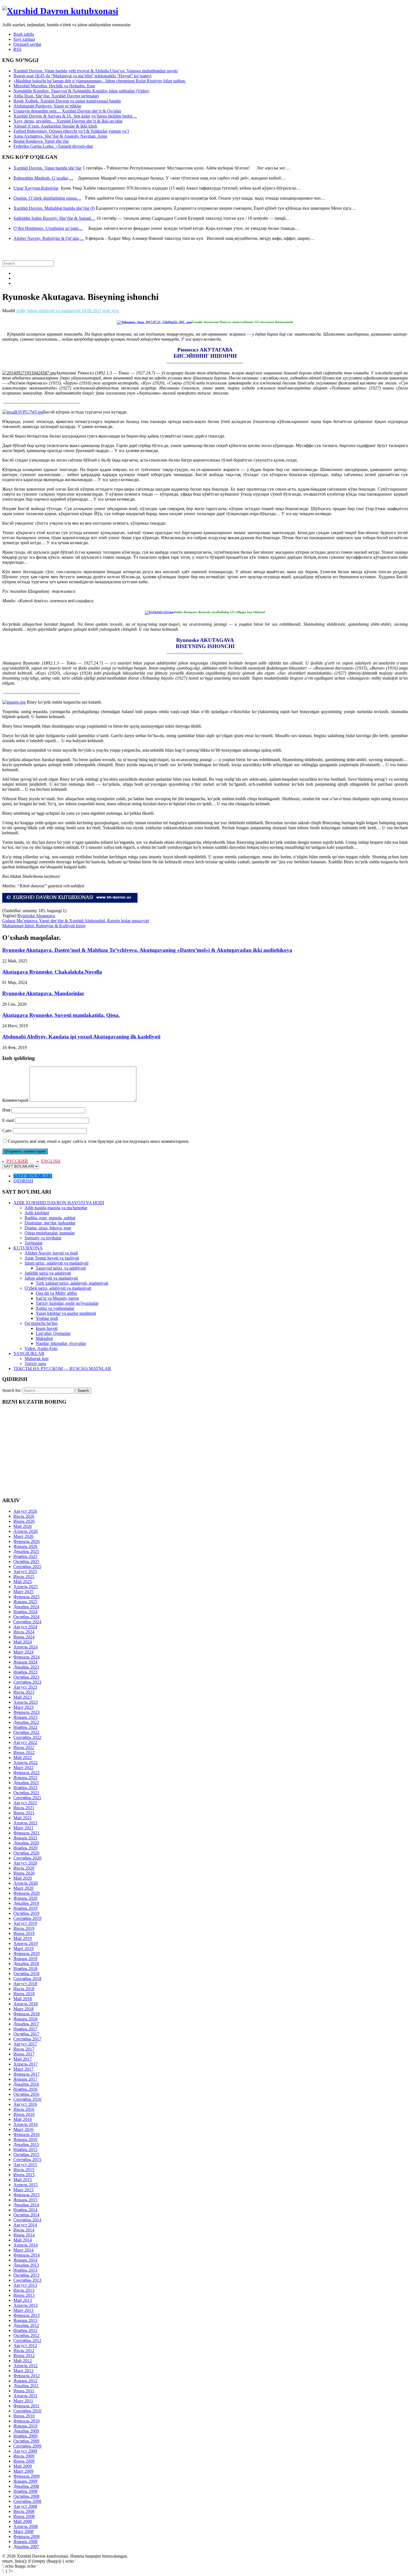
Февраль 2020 (26, 1893)
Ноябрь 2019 (25, 1908)
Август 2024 (25, 1627)
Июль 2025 (24, 1577)
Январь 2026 (25, 1546)
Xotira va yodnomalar (55, 1308)
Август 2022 (25, 1742)
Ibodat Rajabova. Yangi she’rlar (41, 141)
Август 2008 (25, 2506)
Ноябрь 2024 (25, 1612)
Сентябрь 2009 (27, 2446)
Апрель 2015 (26, 2185)
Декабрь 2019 (26, 1903)
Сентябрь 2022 (27, 1737)
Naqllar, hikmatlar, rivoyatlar (61, 1343)
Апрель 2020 (26, 1883)
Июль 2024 (24, 1632)
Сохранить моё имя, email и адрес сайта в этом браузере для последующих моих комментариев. (99, 1141)
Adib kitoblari (37, 1213)
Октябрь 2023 (26, 1677)
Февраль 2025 (26, 1597)
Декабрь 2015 (26, 2144)
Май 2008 (23, 2521)
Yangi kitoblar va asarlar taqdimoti (66, 1313)
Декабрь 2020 (26, 1843)
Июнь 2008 (24, 2516)
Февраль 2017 (26, 2074)
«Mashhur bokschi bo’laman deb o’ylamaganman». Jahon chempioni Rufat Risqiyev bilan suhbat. (100, 81)
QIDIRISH (23, 1181)
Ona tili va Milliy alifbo (56, 1293)
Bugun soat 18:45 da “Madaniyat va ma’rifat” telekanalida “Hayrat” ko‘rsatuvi (82, 76)
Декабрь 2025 (26, 1551)
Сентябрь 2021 (27, 1798)
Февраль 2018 (26, 2014)
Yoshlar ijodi (47, 1318)
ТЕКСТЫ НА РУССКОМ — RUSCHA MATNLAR (62, 1369)
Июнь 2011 (24, 2391)
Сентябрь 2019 (27, 1918)
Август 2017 (25, 2044)
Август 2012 (25, 2346)
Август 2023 (25, 1687)
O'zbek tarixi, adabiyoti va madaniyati (58, 1288)
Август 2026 (25, 1511)
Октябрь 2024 (26, 1617)
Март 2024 (23, 1652)
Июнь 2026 (24, 1521)
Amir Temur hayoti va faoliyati (52, 1258)
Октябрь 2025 (26, 1561)
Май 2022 (23, 1757)
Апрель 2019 (26, 1943)
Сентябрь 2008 (27, 2501)
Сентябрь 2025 (27, 1567)
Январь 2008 (25, 2542)
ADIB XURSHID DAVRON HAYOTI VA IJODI (59, 1203)
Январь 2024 (25, 1662)
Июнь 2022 (24, 1752)
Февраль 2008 (26, 2536)
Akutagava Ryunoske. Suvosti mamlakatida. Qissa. (61, 1015)
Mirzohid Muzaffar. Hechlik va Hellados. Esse (54, 86)
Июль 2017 (24, 2049)
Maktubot (44, 1338)
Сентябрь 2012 (27, 2340)
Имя (6, 1110)
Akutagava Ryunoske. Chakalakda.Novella (52, 972)
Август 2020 (25, 1863)
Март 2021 (23, 1828)
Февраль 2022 (26, 1773)
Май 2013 (23, 2300)
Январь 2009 (25, 2481)
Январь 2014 (25, 2260)
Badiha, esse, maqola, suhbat (50, 1218)
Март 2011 (23, 2401)
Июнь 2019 (24, 1933)
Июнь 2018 (24, 1994)
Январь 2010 (25, 2426)
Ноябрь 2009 (25, 2436)
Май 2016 (23, 2119)
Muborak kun (37, 1359)
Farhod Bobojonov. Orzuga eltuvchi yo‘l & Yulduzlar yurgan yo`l (71, 131)
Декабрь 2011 (26, 2386)
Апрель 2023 (26, 1702)
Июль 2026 (24, 1516)
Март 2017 (23, 2069)
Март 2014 (23, 2250)
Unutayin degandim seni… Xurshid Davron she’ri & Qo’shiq (67, 111)
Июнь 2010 (24, 2416)
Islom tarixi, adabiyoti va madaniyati (56, 1263)
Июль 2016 (24, 2109)
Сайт (7, 1131)
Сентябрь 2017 (27, 2039)
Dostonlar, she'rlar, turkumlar (50, 1223)
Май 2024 (23, 1642)
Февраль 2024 (26, 1657)
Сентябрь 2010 (27, 2411)
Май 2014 (23, 2240)
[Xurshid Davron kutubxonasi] (60, 11)
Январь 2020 (25, 1898)
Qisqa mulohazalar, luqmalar (50, 1233)
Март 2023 (23, 1707)
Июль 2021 (24, 1808)
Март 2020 (23, 1888)
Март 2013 (23, 2310)
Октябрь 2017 (26, 2034)
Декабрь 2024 (26, 1607)
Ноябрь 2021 (25, 1788)
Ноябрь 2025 (25, 1556)
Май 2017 (23, 2059)
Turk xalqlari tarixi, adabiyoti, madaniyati (72, 1283)
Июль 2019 (24, 1928)
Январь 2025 (25, 1602)
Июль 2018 (24, 1989)
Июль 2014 (24, 2230)
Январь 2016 (25, 2139)
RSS (17, 49)
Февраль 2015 (26, 2195)
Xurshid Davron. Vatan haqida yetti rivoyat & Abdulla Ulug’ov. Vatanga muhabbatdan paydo (96, 71)
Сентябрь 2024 (27, 1622)
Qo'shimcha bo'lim (41, 1323)
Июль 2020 (24, 1868)
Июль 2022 (24, 1747)
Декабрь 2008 (26, 2486)
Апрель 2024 (26, 1647)
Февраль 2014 (26, 2255)
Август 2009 (25, 2451)
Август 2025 (25, 1572)
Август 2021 (25, 1803)
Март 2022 (23, 1768)
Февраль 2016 (26, 2134)
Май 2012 (23, 2361)
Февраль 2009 (26, 2476)
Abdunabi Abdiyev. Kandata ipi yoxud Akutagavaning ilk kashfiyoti (81, 1037)
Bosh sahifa (24, 34)
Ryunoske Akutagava (36, 916)
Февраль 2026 (26, 1541)
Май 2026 (23, 1526)
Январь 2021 (25, 1838)
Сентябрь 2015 (27, 2160)
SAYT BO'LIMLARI (33, 1176)
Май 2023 (23, 1697)
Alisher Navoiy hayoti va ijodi (51, 1253)
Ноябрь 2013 (25, 2270)
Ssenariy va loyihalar (43, 1238)
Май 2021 (23, 1818)
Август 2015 (25, 2165)
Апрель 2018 (26, 2004)
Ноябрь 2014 (25, 2210)
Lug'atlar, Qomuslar (53, 1333)
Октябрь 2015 (26, 2155)
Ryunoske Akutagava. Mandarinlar (43, 993)
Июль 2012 (24, 2351)
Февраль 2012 (26, 2376)
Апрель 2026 (26, 1531)
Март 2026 (23, 1536)
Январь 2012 (25, 2381)
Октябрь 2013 (26, 2275)
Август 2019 (25, 1923)
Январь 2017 (25, 2079)
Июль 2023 (24, 1692)
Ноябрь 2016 (25, 2089)
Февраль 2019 (26, 1953)
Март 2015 (23, 2190)
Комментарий (15, 1100)
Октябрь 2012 (26, 2335)
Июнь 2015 (24, 2175)
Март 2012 (23, 2371)
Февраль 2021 (26, 1833)
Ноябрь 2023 (25, 1672)
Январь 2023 (25, 1717)
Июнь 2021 (24, 1813)
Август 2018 (25, 1984)
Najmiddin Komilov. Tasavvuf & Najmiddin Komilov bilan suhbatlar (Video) (81, 91)
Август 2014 (25, 2225)
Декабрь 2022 (26, 1722)
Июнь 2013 (24, 2295)
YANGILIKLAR (29, 1353)
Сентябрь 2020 (27, 1858)
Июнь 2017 (24, 2054)
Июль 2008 (24, 2511)
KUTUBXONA (28, 1248)
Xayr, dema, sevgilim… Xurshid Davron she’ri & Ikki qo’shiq (68, 121)
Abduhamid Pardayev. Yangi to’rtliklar (47, 106)
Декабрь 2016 (26, 2084)
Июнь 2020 (24, 1873)
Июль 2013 (24, 2290)
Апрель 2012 (26, 2366)
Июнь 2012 (24, 2356)
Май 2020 (23, 1878)
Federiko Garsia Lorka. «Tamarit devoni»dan (53, 146)
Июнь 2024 (24, 1637)
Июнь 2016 (24, 2114)
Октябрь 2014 (26, 2215)
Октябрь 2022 (26, 1732)
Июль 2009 (24, 2456)
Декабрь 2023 (26, 1667)
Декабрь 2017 (26, 2024)
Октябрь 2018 (26, 1974)
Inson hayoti (47, 1328)
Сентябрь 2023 (27, 1682)
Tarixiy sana (35, 1364)
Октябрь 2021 (26, 1793)
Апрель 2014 (26, 2245)
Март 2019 (23, 1948)
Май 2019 (23, 1938)
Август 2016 (25, 2104)
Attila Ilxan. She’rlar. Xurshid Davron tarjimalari (56, 96)
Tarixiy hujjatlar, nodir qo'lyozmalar (67, 1303)
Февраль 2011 (26, 2406)
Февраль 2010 (26, 2421)
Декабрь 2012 (26, 2325)
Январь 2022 (25, 1778)
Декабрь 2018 (26, 1964)
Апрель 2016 (26, 2124)
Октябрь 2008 (26, 2496)
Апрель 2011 (25, 2396)
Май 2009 (23, 2466)
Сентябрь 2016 (27, 2099)
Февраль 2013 (26, 2315)
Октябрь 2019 (26, 1913)
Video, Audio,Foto (41, 1348)
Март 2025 (23, 1592)
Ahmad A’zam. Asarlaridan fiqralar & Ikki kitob (55, 126)
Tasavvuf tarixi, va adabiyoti (61, 1268)
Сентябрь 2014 (27, 2220)
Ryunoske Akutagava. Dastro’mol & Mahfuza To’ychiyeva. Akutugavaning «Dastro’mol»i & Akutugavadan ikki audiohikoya (147, 950)
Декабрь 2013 (26, 2265)
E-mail (8, 1120)
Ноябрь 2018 (25, 1969)
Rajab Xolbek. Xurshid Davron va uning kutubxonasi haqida (67, 101)
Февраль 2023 (26, 1712)
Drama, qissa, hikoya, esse (48, 1228)
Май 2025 (23, 1582)
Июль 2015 (24, 2170)
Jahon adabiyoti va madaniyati (54, 311)
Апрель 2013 (26, 2305)
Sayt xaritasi (24, 39)
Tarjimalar (33, 1243)
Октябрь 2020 (26, 1853)
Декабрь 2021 (26, 1783)
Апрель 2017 (26, 2064)
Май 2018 (23, 1999)
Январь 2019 (25, 1959)
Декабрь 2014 (26, 2205)
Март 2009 (23, 2471)
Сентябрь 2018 (27, 1979)
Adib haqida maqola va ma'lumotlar (56, 1208)
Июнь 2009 (24, 2461)
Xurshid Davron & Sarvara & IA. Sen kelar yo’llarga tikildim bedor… (75, 116)
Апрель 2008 (26, 2526)
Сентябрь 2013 (27, 2280)
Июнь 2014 (24, 2235)
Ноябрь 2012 (25, 2330)
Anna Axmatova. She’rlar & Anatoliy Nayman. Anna (60, 136)
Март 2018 (23, 2009)
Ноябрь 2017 (25, 2029)
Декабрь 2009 (26, 2431)
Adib (20, 311)
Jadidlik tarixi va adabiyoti (48, 1273)
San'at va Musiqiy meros (57, 1298)
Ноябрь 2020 (25, 1848)
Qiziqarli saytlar (27, 44)
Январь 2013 (25, 2320)
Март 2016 (23, 2129)
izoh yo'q (111, 311)
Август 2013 (25, 2285)
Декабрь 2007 (26, 2547)
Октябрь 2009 (26, 2441)
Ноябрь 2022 (25, 1727)
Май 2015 (23, 2180)
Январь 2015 (25, 2200)
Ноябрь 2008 (25, 2491)
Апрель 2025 (26, 1587)
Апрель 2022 (26, 1763)
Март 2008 (23, 2531)
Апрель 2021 (26, 1823)
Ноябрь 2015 (25, 2150)
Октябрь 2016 (26, 2094)
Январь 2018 (25, 2019)
